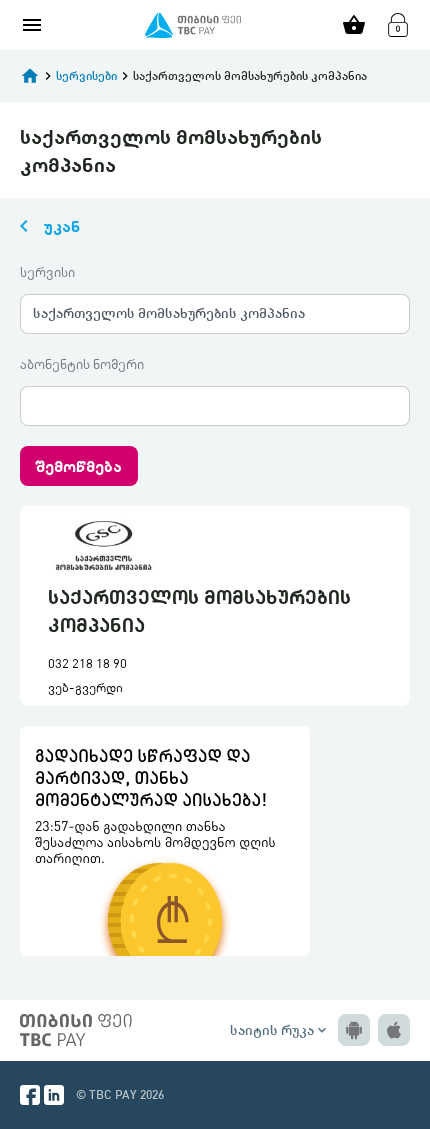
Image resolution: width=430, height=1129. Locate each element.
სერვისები (86, 75)
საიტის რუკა (280, 1029)
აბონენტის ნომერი (82, 364)
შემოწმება (79, 465)
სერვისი (47, 272)
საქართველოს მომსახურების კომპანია (169, 312)
